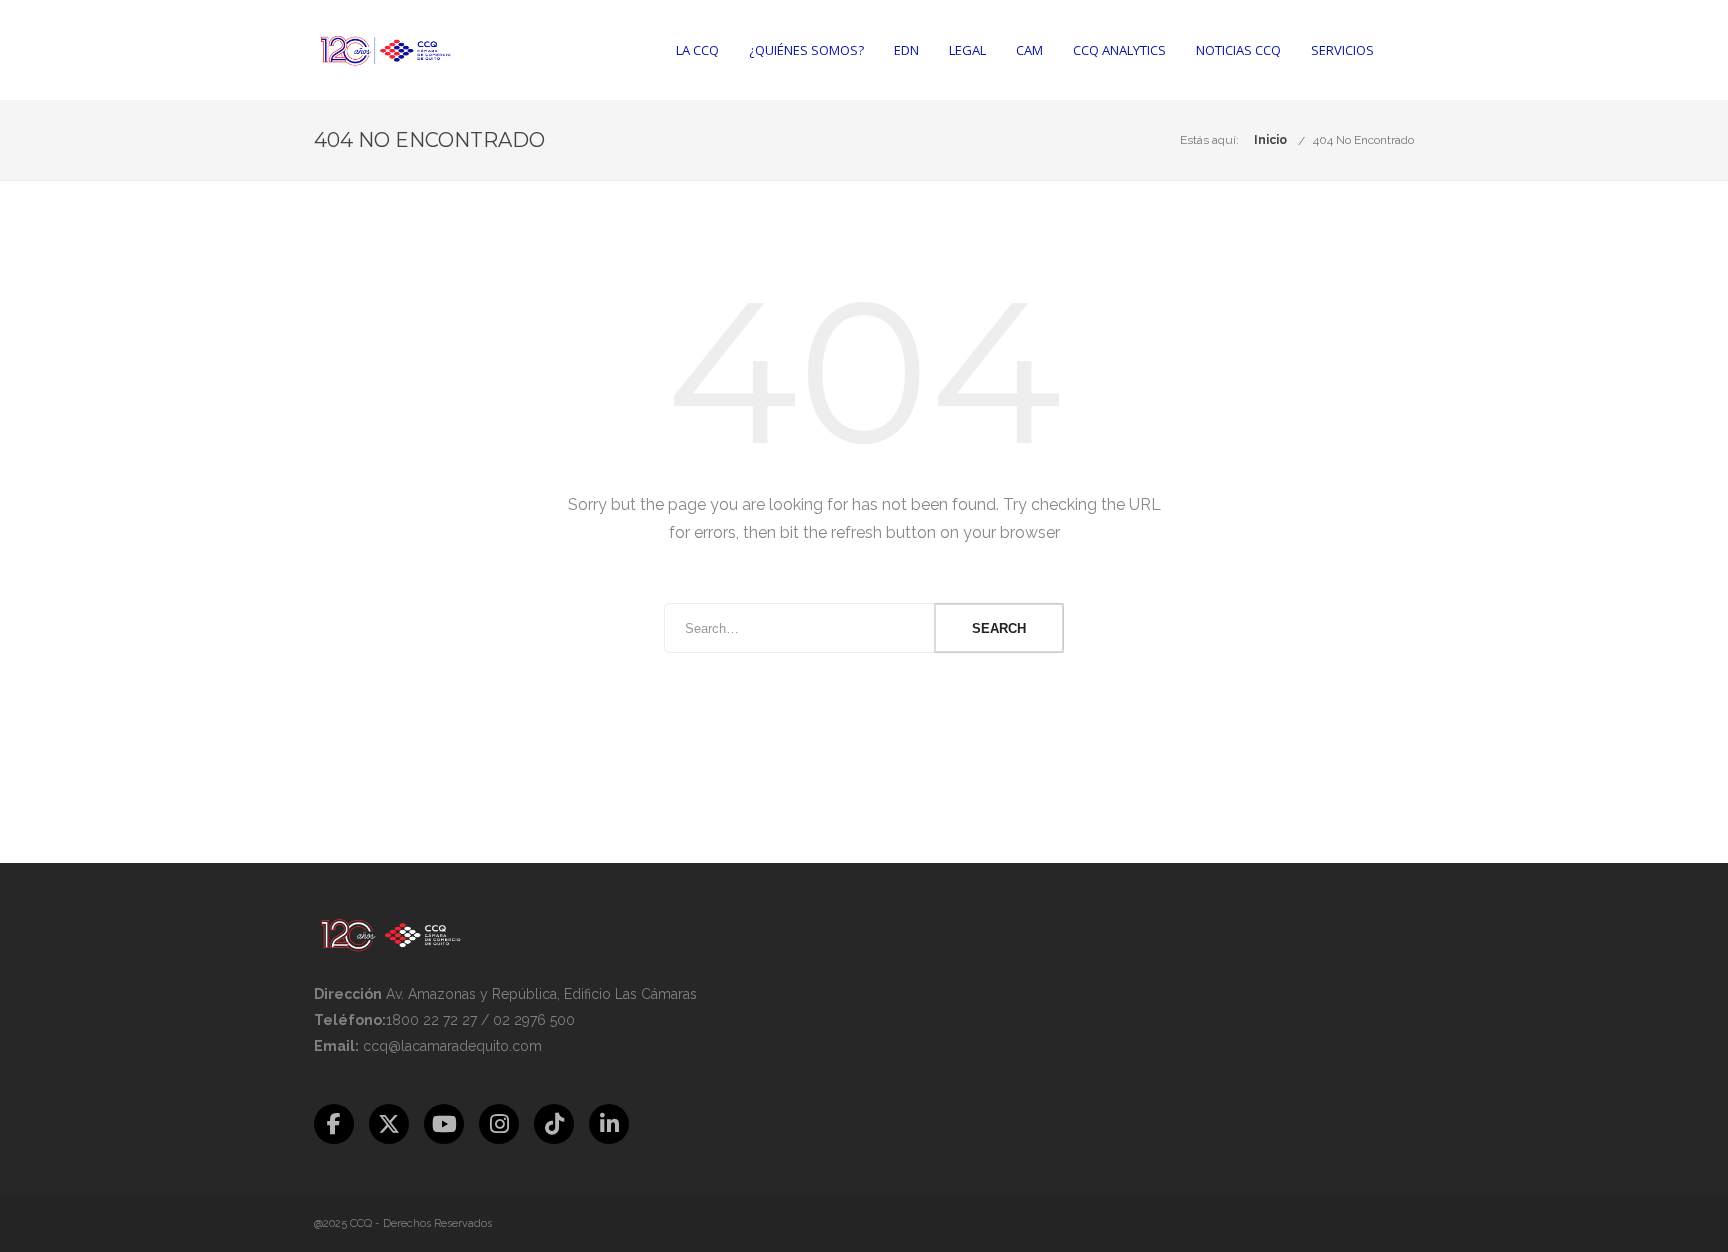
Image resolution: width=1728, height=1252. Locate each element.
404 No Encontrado (1363, 140)
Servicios (1342, 50)
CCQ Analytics (1119, 50)
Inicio (1270, 140)
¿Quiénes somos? (806, 50)
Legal (967, 50)
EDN (906, 50)
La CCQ (697, 50)
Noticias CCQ (1238, 50)
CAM (1029, 50)
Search (999, 628)
